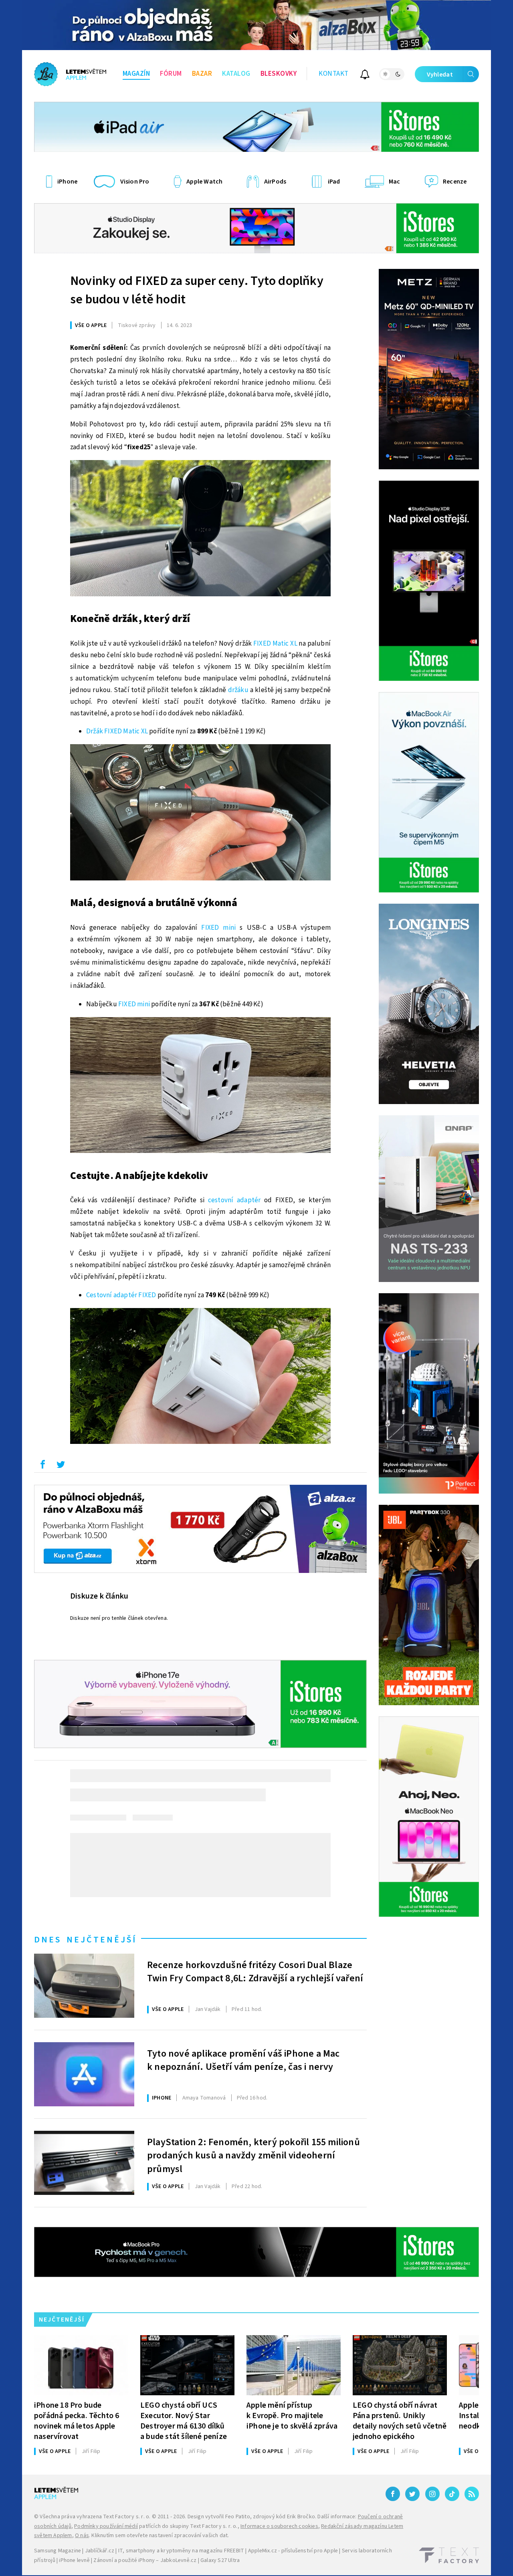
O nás (82, 2536)
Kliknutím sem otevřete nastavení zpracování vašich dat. (160, 2536)
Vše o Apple (91, 325)
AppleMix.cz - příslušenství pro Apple (293, 2551)
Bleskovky (279, 74)
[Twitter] (412, 2494)
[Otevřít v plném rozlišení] (200, 530)
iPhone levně (74, 2560)
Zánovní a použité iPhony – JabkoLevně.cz (145, 2560)
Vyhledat (440, 75)
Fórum (171, 74)
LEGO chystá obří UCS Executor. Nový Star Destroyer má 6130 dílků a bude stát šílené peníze (184, 2421)
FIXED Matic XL (275, 644)
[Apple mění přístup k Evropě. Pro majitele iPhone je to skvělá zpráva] (294, 2365)
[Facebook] (393, 2494)
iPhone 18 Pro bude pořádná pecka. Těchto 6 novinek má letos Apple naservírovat (77, 2421)
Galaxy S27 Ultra (220, 2560)
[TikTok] (452, 2494)
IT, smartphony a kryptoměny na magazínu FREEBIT (181, 2551)
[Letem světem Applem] (70, 74)
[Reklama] (256, 25)
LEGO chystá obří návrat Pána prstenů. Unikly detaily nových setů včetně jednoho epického (400, 2421)
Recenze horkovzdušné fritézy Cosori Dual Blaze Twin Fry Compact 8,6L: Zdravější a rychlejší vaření (255, 1972)
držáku (238, 690)
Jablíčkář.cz (100, 2551)
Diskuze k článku (99, 1596)
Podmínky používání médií (106, 2526)
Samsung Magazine (58, 2551)
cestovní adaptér (234, 1200)
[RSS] (472, 2494)
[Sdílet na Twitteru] (61, 1466)
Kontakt (334, 74)
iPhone (162, 2098)
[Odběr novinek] (365, 76)
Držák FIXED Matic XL (117, 731)
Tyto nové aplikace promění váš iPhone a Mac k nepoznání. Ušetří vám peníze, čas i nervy (243, 2061)
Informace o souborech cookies (279, 2526)
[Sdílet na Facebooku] (42, 1466)
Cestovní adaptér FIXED (121, 1295)
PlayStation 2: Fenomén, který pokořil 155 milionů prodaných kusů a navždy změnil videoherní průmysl (253, 2155)
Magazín (136, 74)
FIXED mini (218, 928)
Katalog (236, 74)
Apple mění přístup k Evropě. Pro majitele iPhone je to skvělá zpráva (292, 2416)
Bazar (202, 74)
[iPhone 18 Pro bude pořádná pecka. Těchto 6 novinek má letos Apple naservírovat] (81, 2365)
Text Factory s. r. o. (127, 2517)
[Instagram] (432, 2494)
